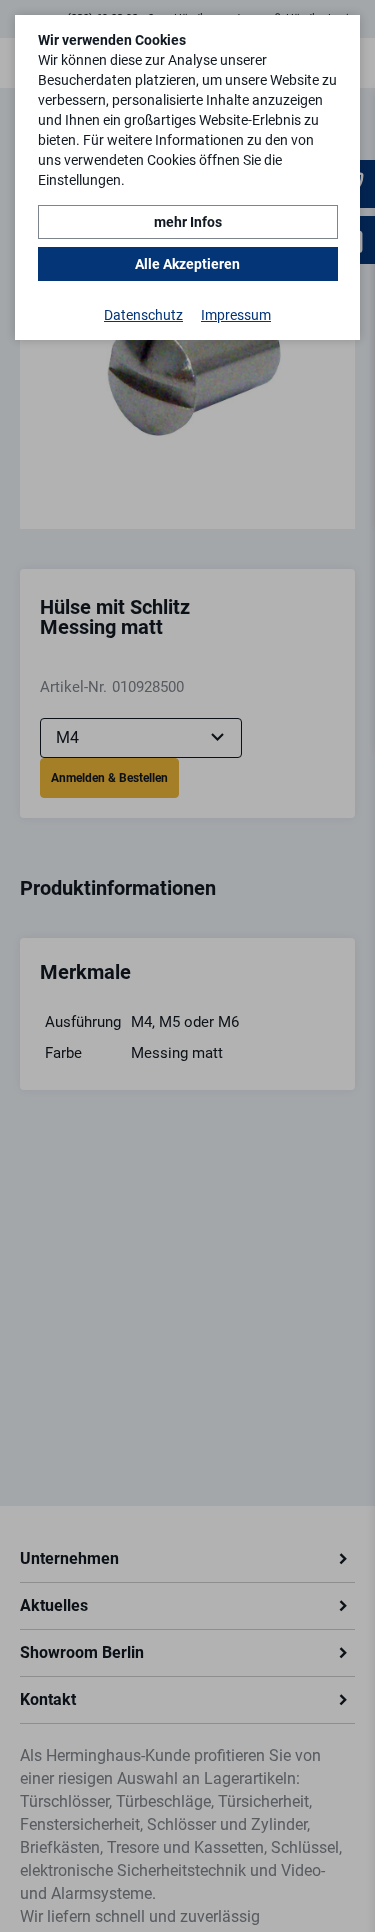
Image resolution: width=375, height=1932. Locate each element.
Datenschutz (143, 315)
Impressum (236, 315)
